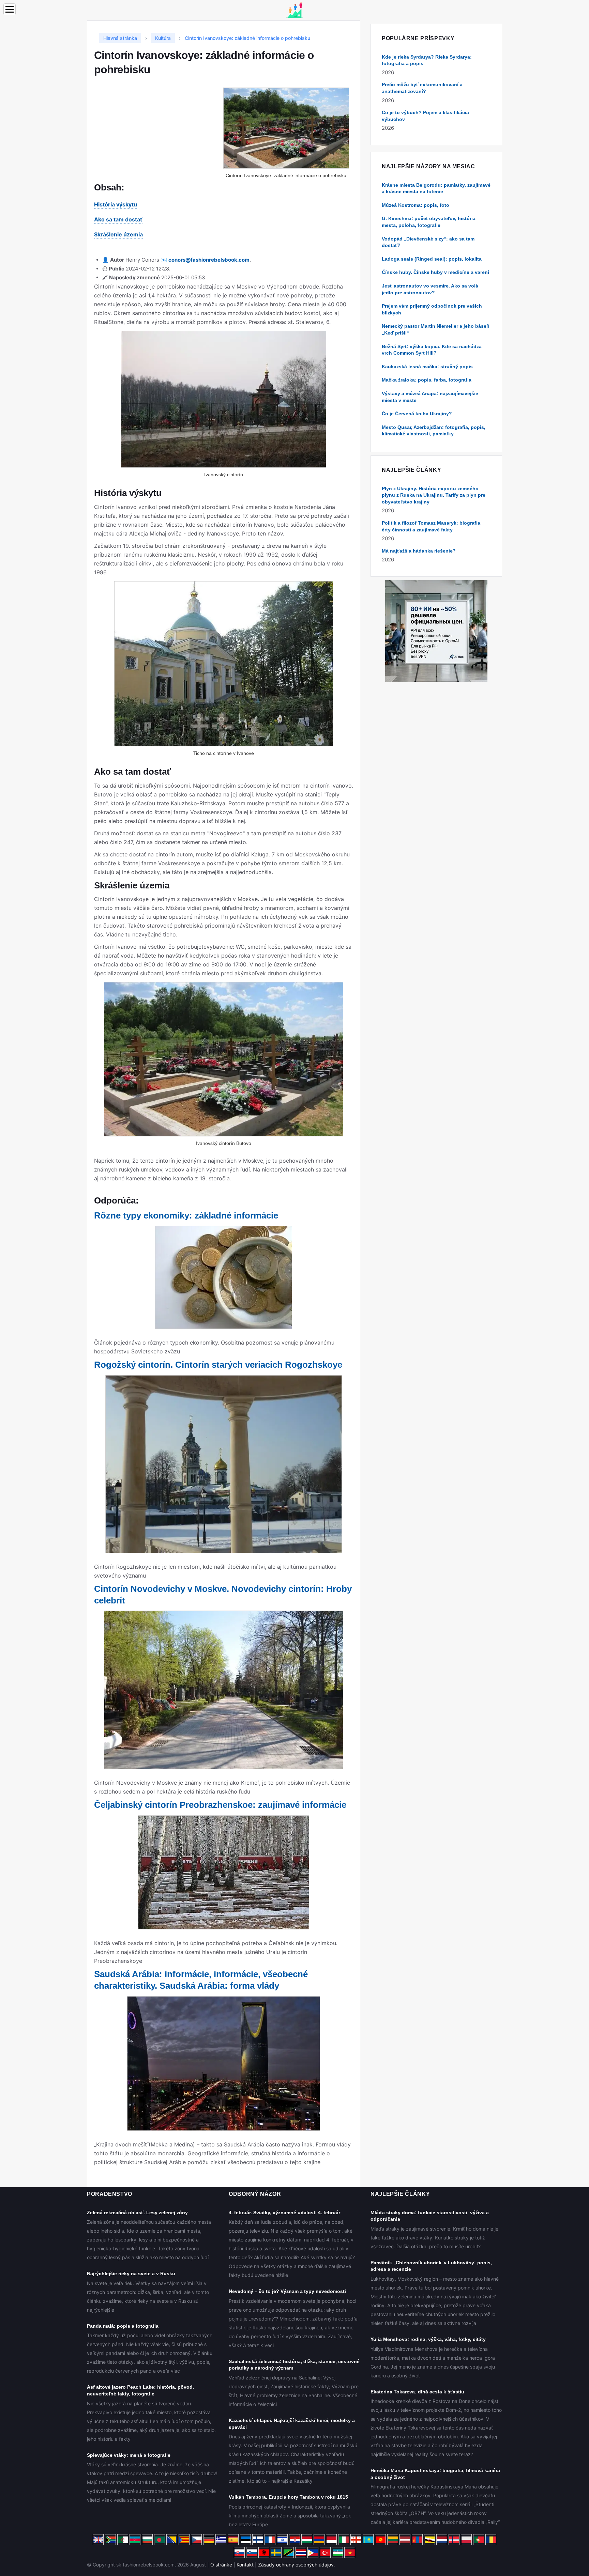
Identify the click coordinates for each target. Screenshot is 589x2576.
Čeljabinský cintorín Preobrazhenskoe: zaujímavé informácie (220, 1805)
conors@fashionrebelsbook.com (209, 260)
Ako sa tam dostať (118, 219)
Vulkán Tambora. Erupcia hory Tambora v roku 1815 (288, 2497)
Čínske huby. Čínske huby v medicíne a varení (435, 272)
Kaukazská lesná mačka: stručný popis (427, 367)
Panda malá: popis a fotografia (123, 2326)
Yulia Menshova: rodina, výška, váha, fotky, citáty (428, 2339)
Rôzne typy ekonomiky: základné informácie (186, 1215)
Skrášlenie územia (118, 234)
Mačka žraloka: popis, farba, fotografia (427, 380)
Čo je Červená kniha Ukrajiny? (417, 414)
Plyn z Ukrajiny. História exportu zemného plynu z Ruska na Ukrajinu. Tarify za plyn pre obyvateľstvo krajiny (434, 495)
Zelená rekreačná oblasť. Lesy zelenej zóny (137, 2213)
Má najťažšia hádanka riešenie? (419, 551)
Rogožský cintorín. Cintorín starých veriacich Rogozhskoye (218, 1365)
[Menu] (10, 9)
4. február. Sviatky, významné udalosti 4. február (284, 2213)
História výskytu (116, 204)
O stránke (221, 2565)
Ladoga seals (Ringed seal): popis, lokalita (432, 259)
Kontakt (245, 2565)
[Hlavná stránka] (294, 9)
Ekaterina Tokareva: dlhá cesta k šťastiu (417, 2392)
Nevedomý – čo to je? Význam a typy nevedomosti (287, 2291)
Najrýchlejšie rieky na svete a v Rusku (131, 2274)
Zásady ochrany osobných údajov (296, 2565)
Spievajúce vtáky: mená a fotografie (129, 2455)
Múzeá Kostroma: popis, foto (416, 205)
